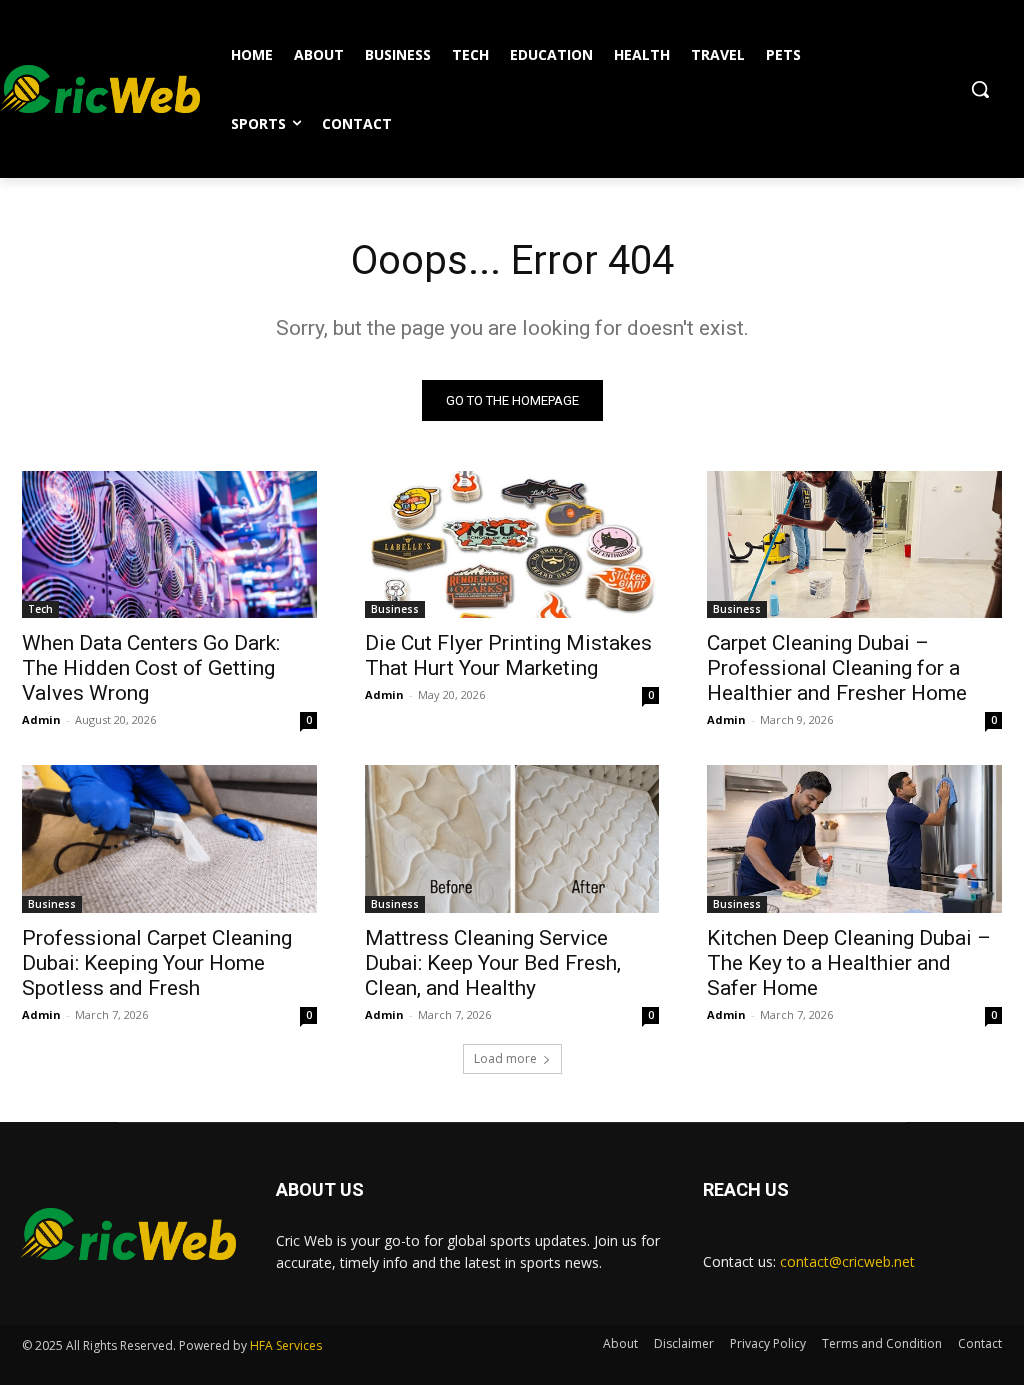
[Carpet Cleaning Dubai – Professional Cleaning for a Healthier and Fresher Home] (854, 544)
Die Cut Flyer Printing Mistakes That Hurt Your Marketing (508, 655)
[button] (980, 89)
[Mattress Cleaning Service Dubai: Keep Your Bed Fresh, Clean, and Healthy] (512, 838)
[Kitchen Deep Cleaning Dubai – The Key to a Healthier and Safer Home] (854, 838)
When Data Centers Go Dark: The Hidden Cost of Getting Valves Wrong (151, 668)
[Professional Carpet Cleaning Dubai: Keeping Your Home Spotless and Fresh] (169, 838)
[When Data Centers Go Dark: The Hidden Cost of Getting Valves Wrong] (169, 544)
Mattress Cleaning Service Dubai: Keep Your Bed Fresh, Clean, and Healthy (493, 963)
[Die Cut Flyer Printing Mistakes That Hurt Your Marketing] (512, 544)
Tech (40, 609)
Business (395, 609)
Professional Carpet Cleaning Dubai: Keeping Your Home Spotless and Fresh (157, 963)
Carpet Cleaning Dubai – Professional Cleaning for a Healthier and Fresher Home (837, 668)
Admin (41, 719)
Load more (505, 1058)
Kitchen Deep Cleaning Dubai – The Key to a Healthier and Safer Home (849, 963)
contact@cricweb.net (847, 1261)
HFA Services (286, 1345)
